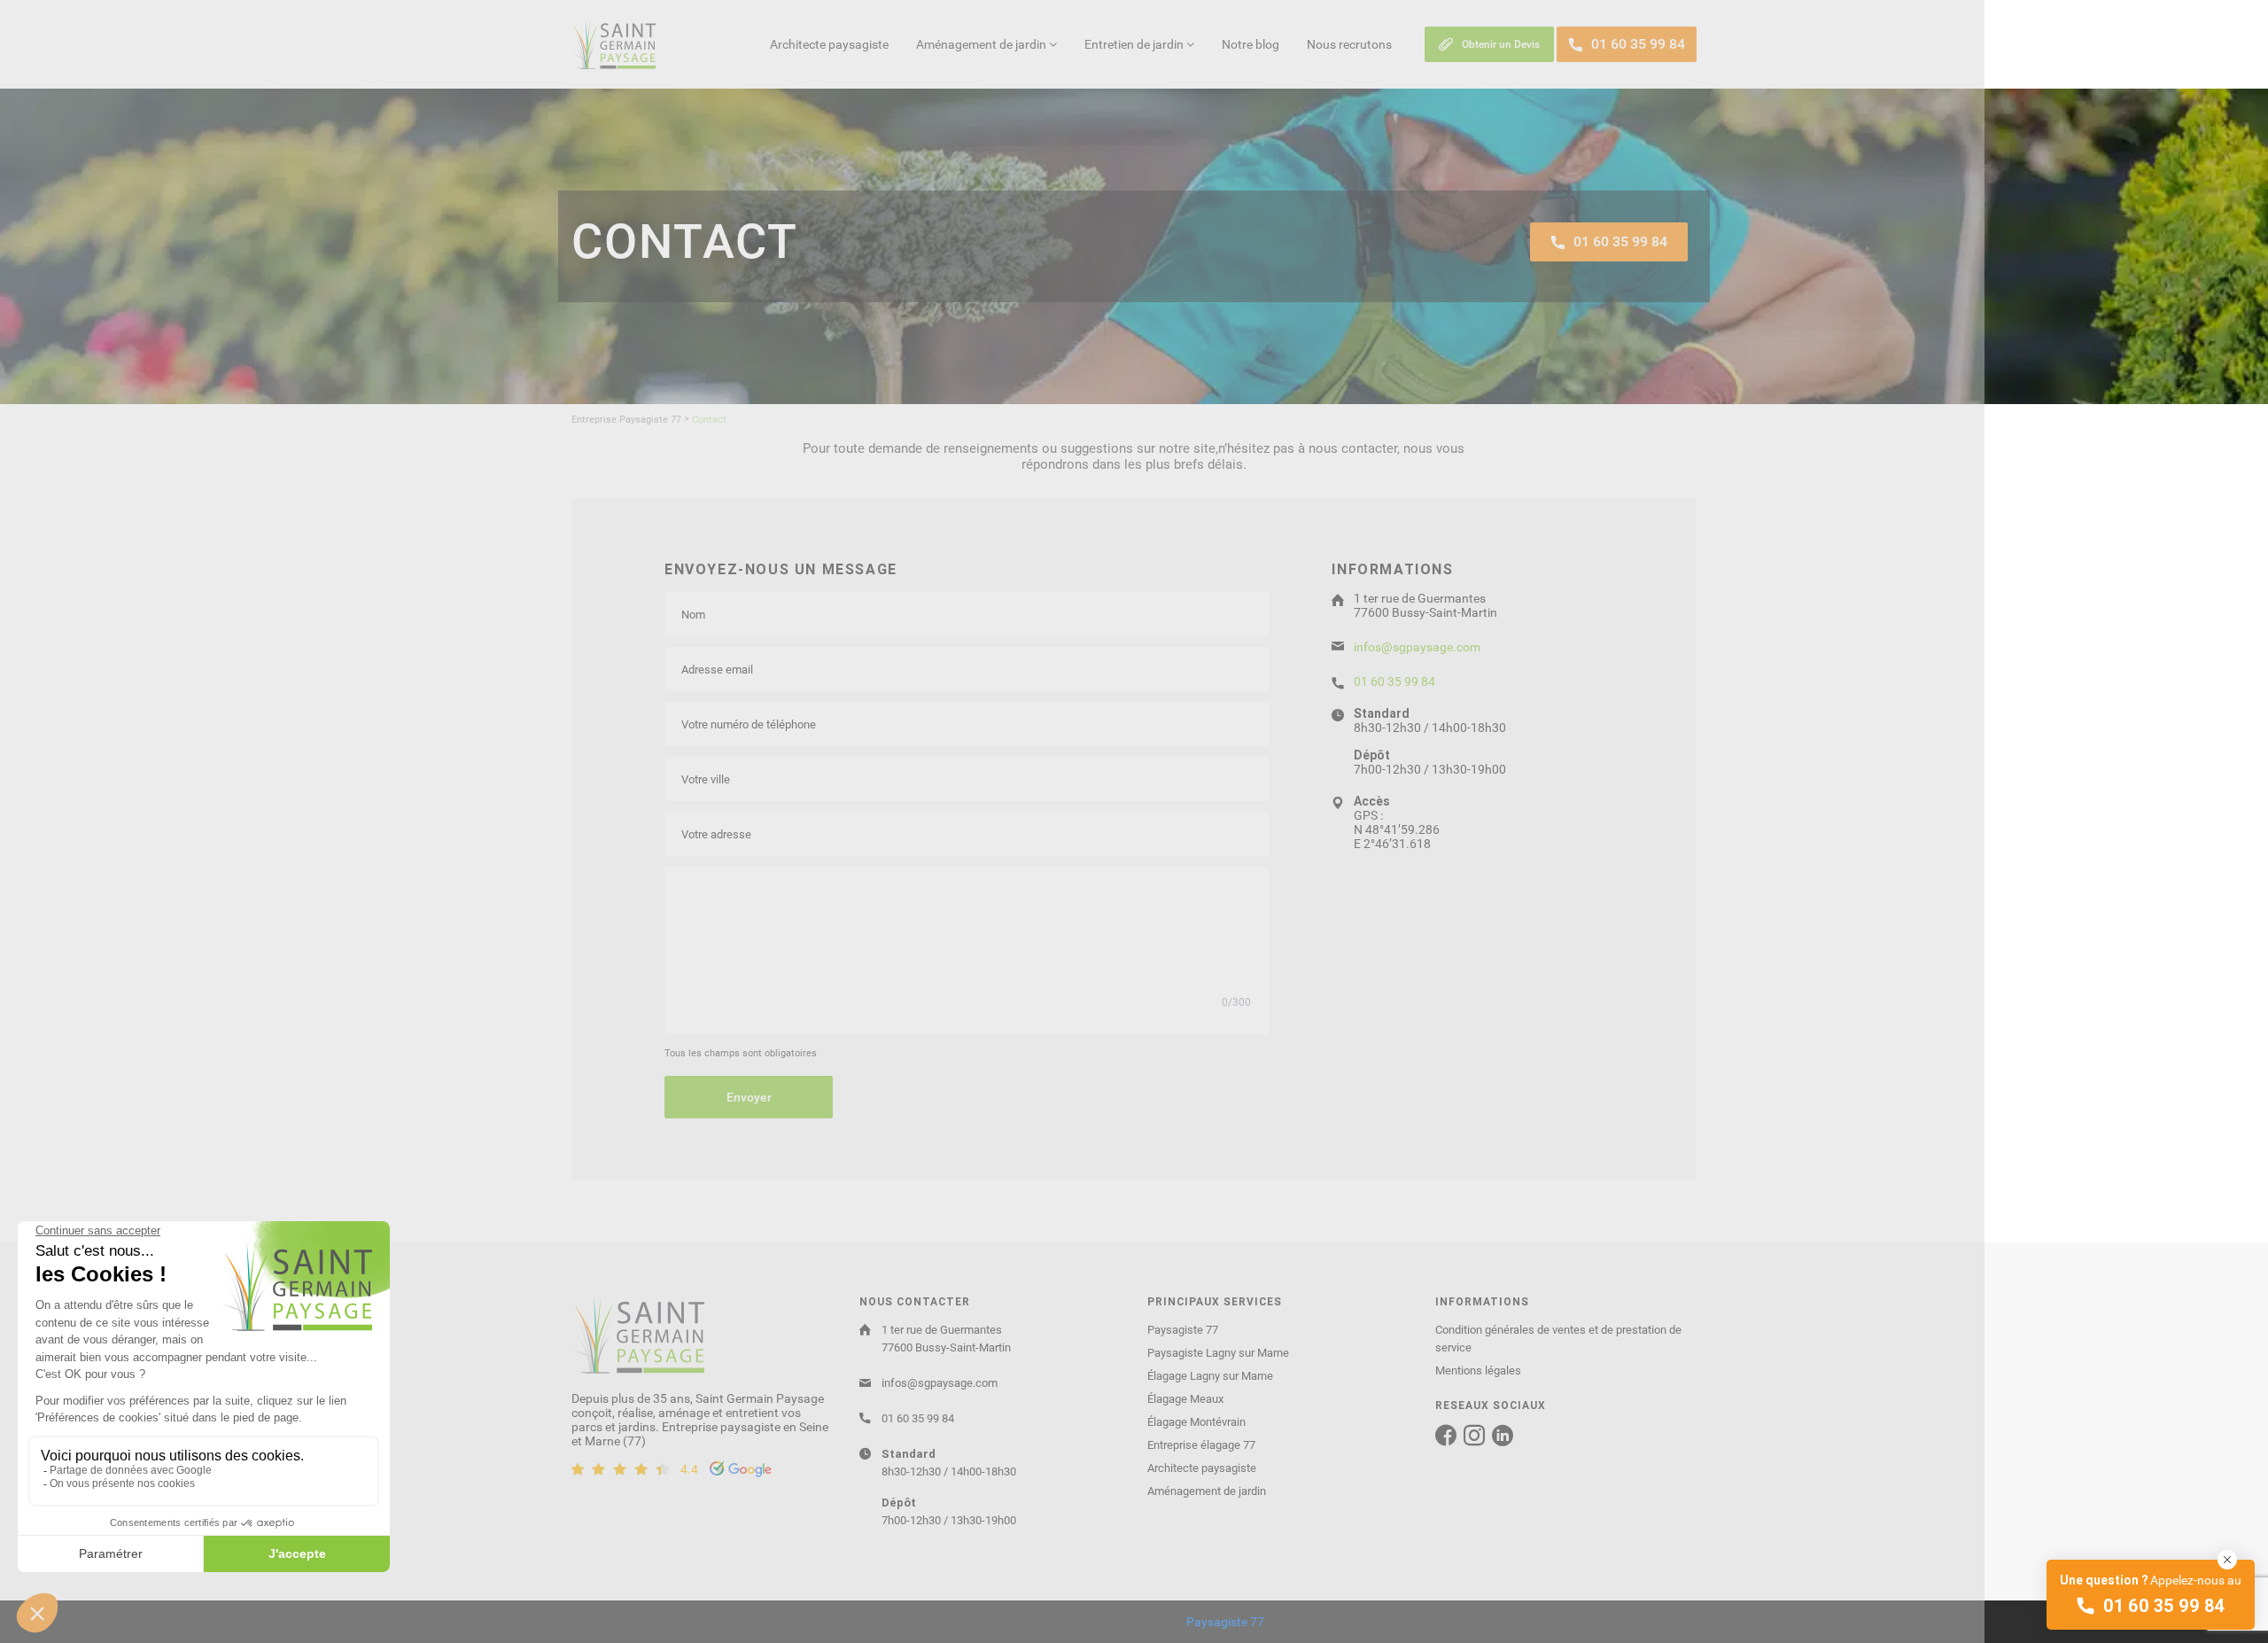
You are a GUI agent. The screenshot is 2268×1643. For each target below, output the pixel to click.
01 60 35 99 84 (1394, 681)
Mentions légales (1478, 1370)
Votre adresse (716, 834)
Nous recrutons (1349, 44)
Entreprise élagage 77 (1201, 1445)
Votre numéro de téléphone (749, 724)
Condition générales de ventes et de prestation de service (1558, 1339)
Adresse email (717, 670)
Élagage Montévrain (1196, 1422)
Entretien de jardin (1135, 44)
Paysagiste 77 (1183, 1330)
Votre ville (706, 779)
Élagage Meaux (1185, 1399)
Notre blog (1251, 44)
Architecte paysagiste (829, 44)
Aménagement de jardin (983, 44)
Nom (693, 615)
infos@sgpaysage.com (1417, 647)
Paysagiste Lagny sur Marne (1218, 1353)
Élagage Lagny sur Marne (1210, 1376)
